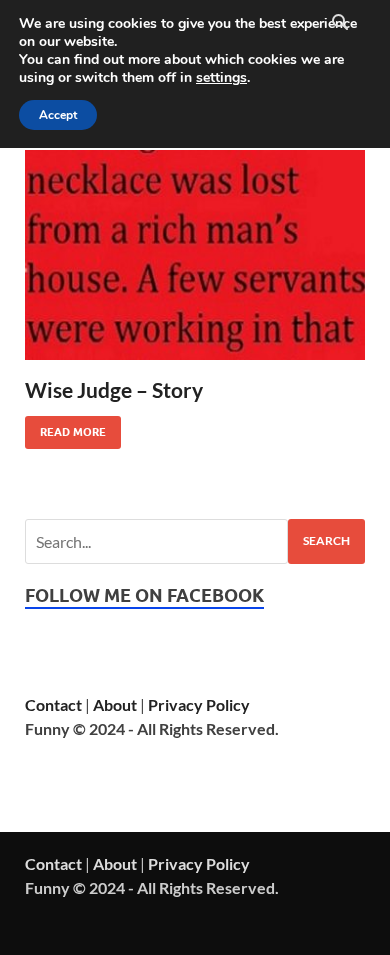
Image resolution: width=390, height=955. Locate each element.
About (115, 704)
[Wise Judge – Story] (195, 255)
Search (326, 540)
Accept (58, 115)
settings (221, 78)
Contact (53, 704)
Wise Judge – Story (114, 389)
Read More (65, 427)
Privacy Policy (199, 704)
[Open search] (340, 23)
